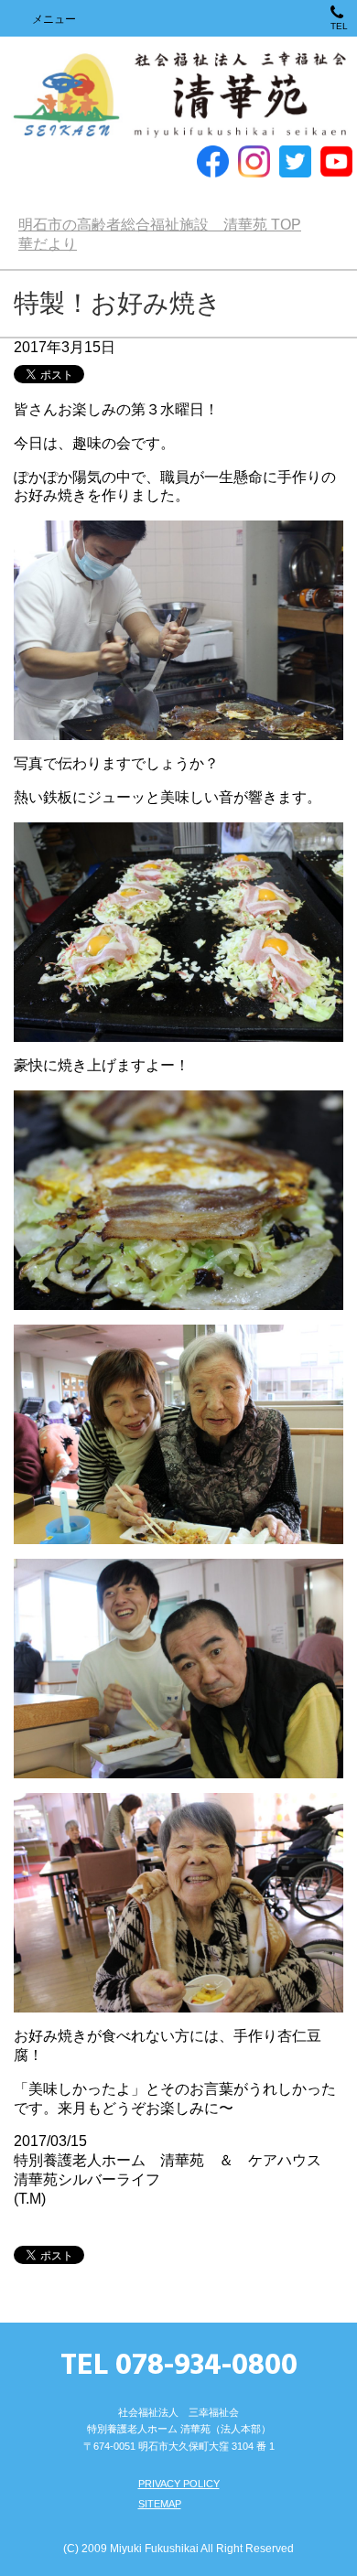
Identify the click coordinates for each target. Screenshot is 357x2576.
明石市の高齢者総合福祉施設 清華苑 (178, 96)
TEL (339, 26)
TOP (160, 225)
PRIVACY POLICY (179, 2484)
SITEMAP (160, 2504)
